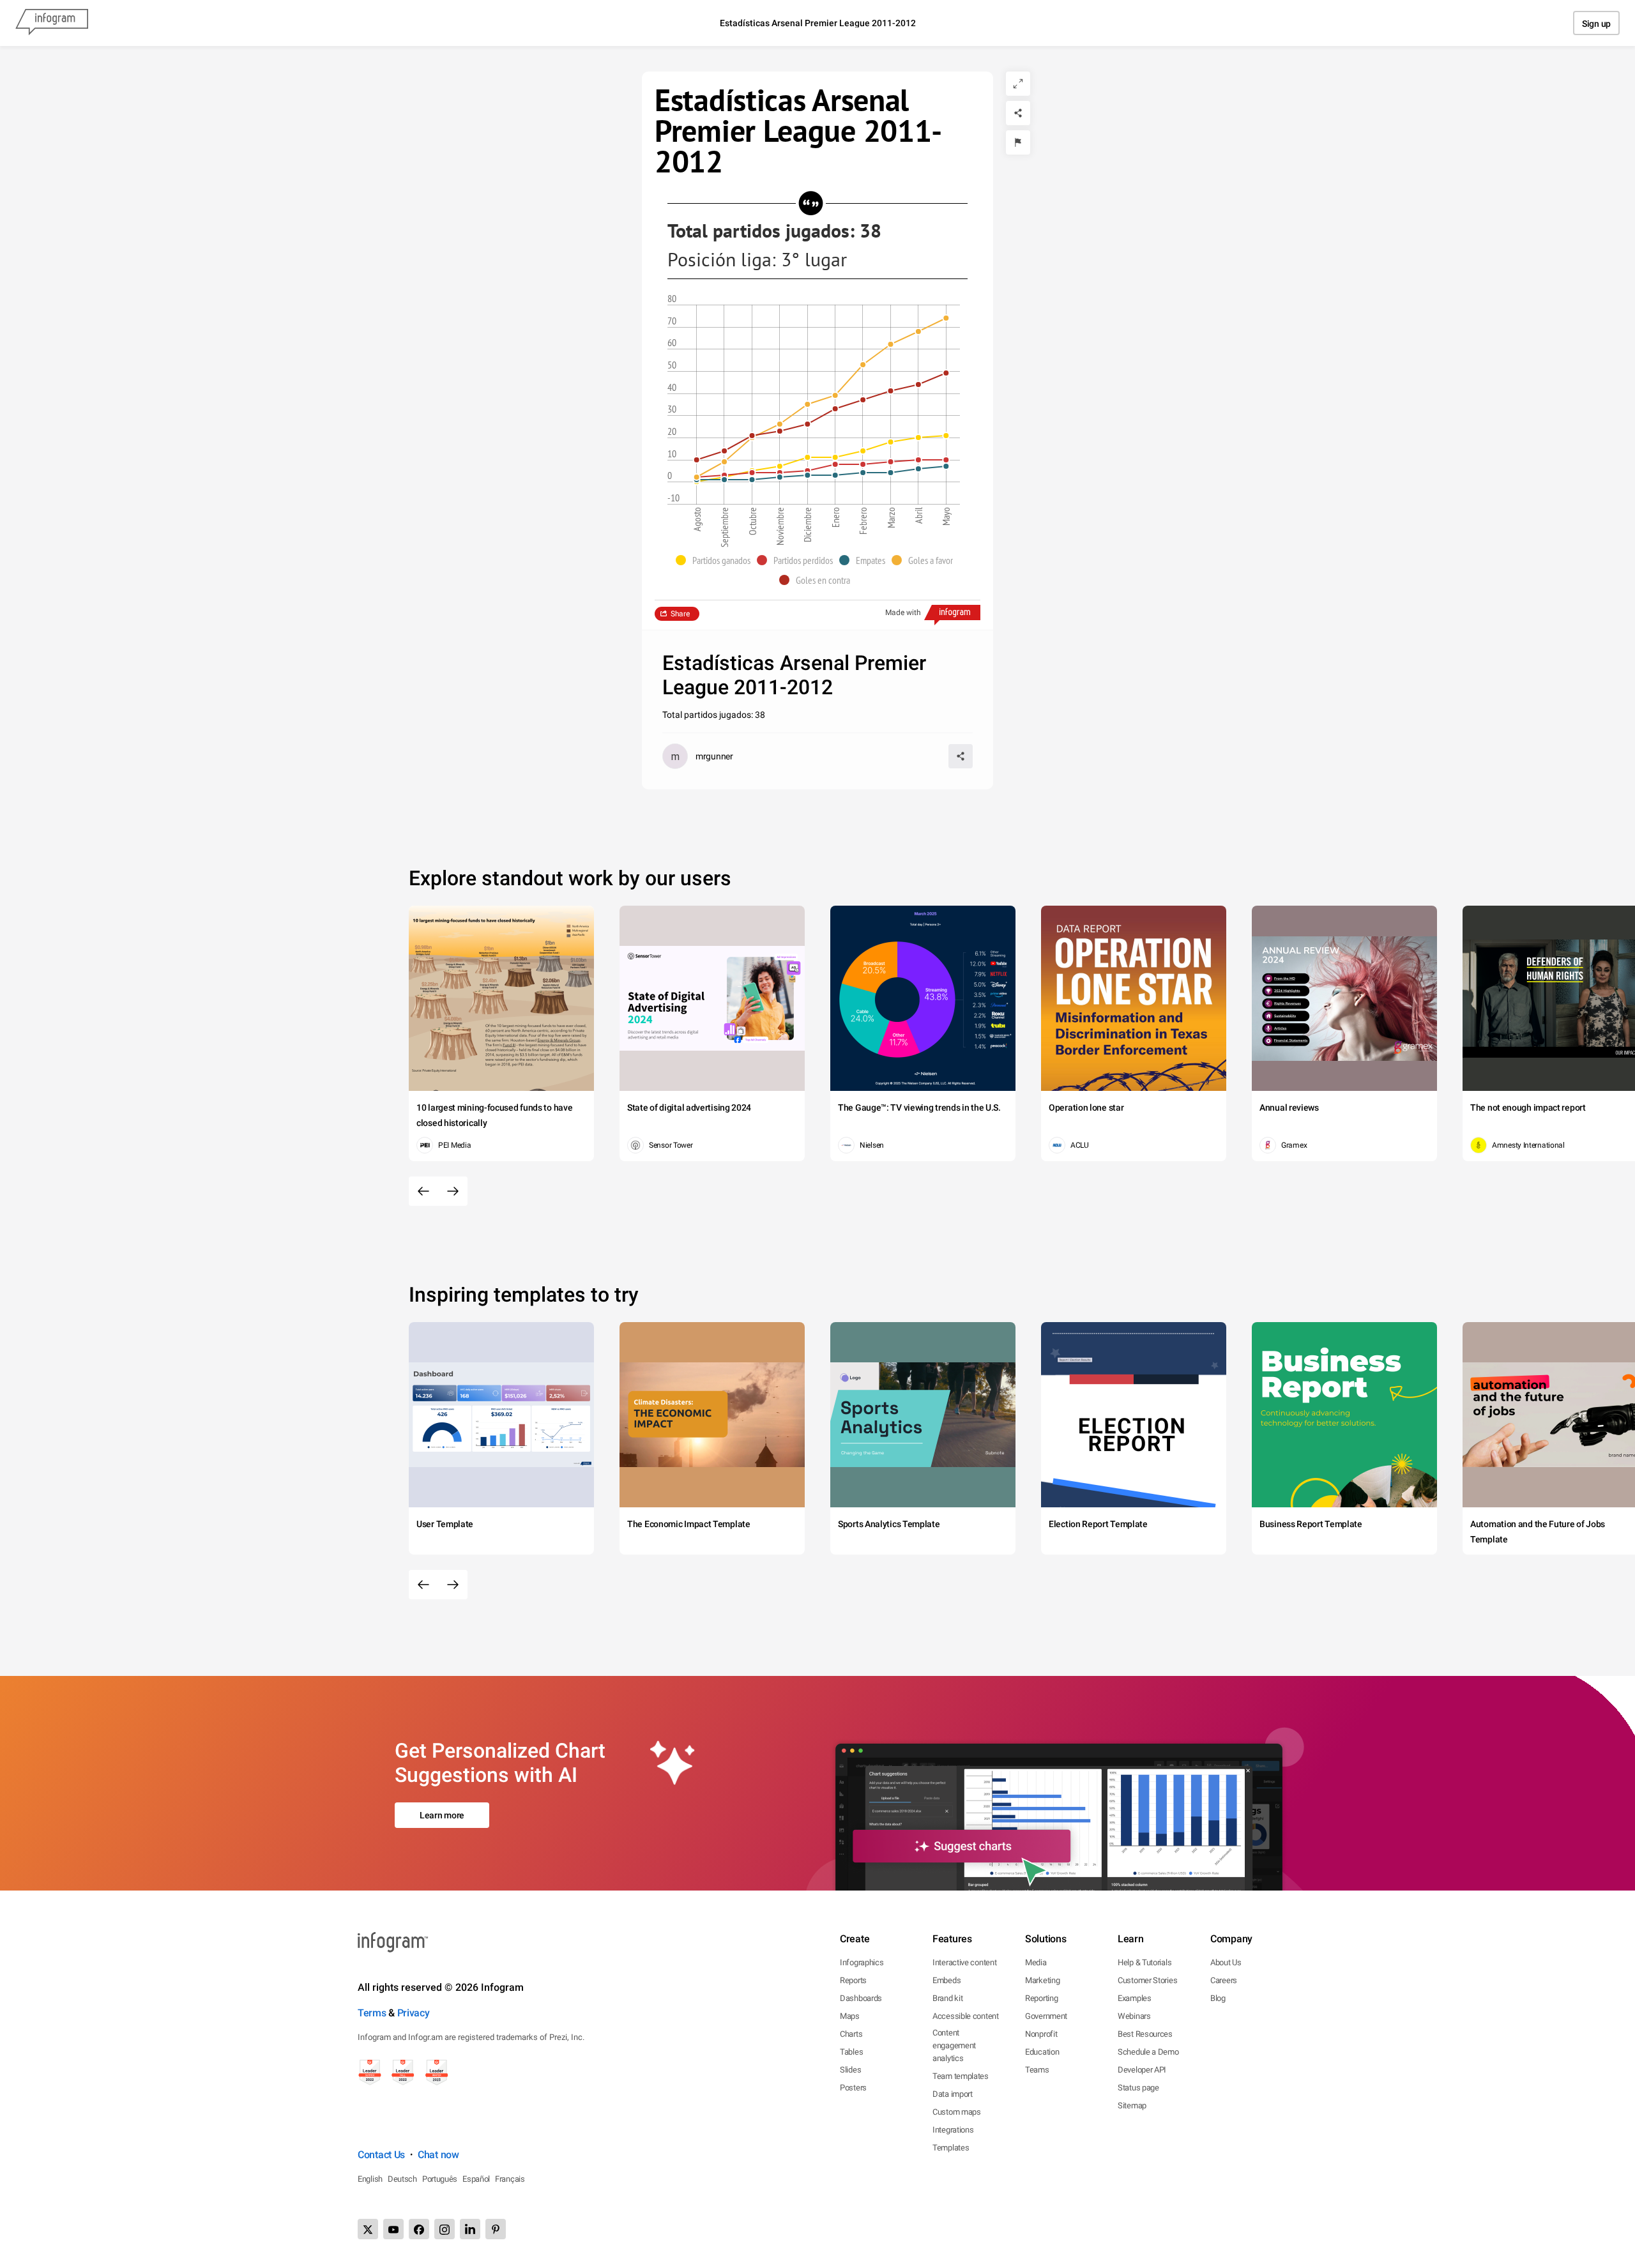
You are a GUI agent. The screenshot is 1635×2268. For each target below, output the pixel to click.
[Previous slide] (423, 1191)
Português (440, 2179)
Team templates (961, 2076)
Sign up (1596, 24)
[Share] (1018, 113)
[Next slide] (453, 1191)
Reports (853, 1980)
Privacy (414, 2013)
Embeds (947, 1980)
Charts (851, 2034)
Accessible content (966, 2016)
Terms (372, 2013)
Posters (853, 2088)
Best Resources (1145, 2034)
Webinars (1134, 2016)
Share (680, 614)
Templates (951, 2148)
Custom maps (957, 2112)
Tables (851, 2052)
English (370, 2179)
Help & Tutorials (1144, 1962)
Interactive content (964, 1962)
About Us (1226, 1962)
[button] (716, 560)
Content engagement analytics (954, 2045)
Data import (953, 2094)
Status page (1138, 2088)
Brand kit (947, 1998)
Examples (1135, 1998)
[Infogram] (52, 23)
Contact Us (381, 2155)
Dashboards (861, 1998)
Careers (1224, 1980)
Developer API (1142, 2070)
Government (1046, 2016)
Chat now (438, 2155)
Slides (850, 2070)
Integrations (953, 2130)
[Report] (1018, 142)
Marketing (1042, 1980)
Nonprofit (1041, 2034)
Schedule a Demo (1148, 2052)
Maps (850, 2016)
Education (1042, 2052)
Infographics (862, 1962)
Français (510, 2179)
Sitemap (1132, 2105)
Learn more (442, 1815)
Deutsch (402, 2179)
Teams (1037, 2070)
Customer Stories (1147, 1980)
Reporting (1041, 1998)
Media (1036, 1962)
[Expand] (1018, 84)
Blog (1218, 1998)
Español (476, 2179)
